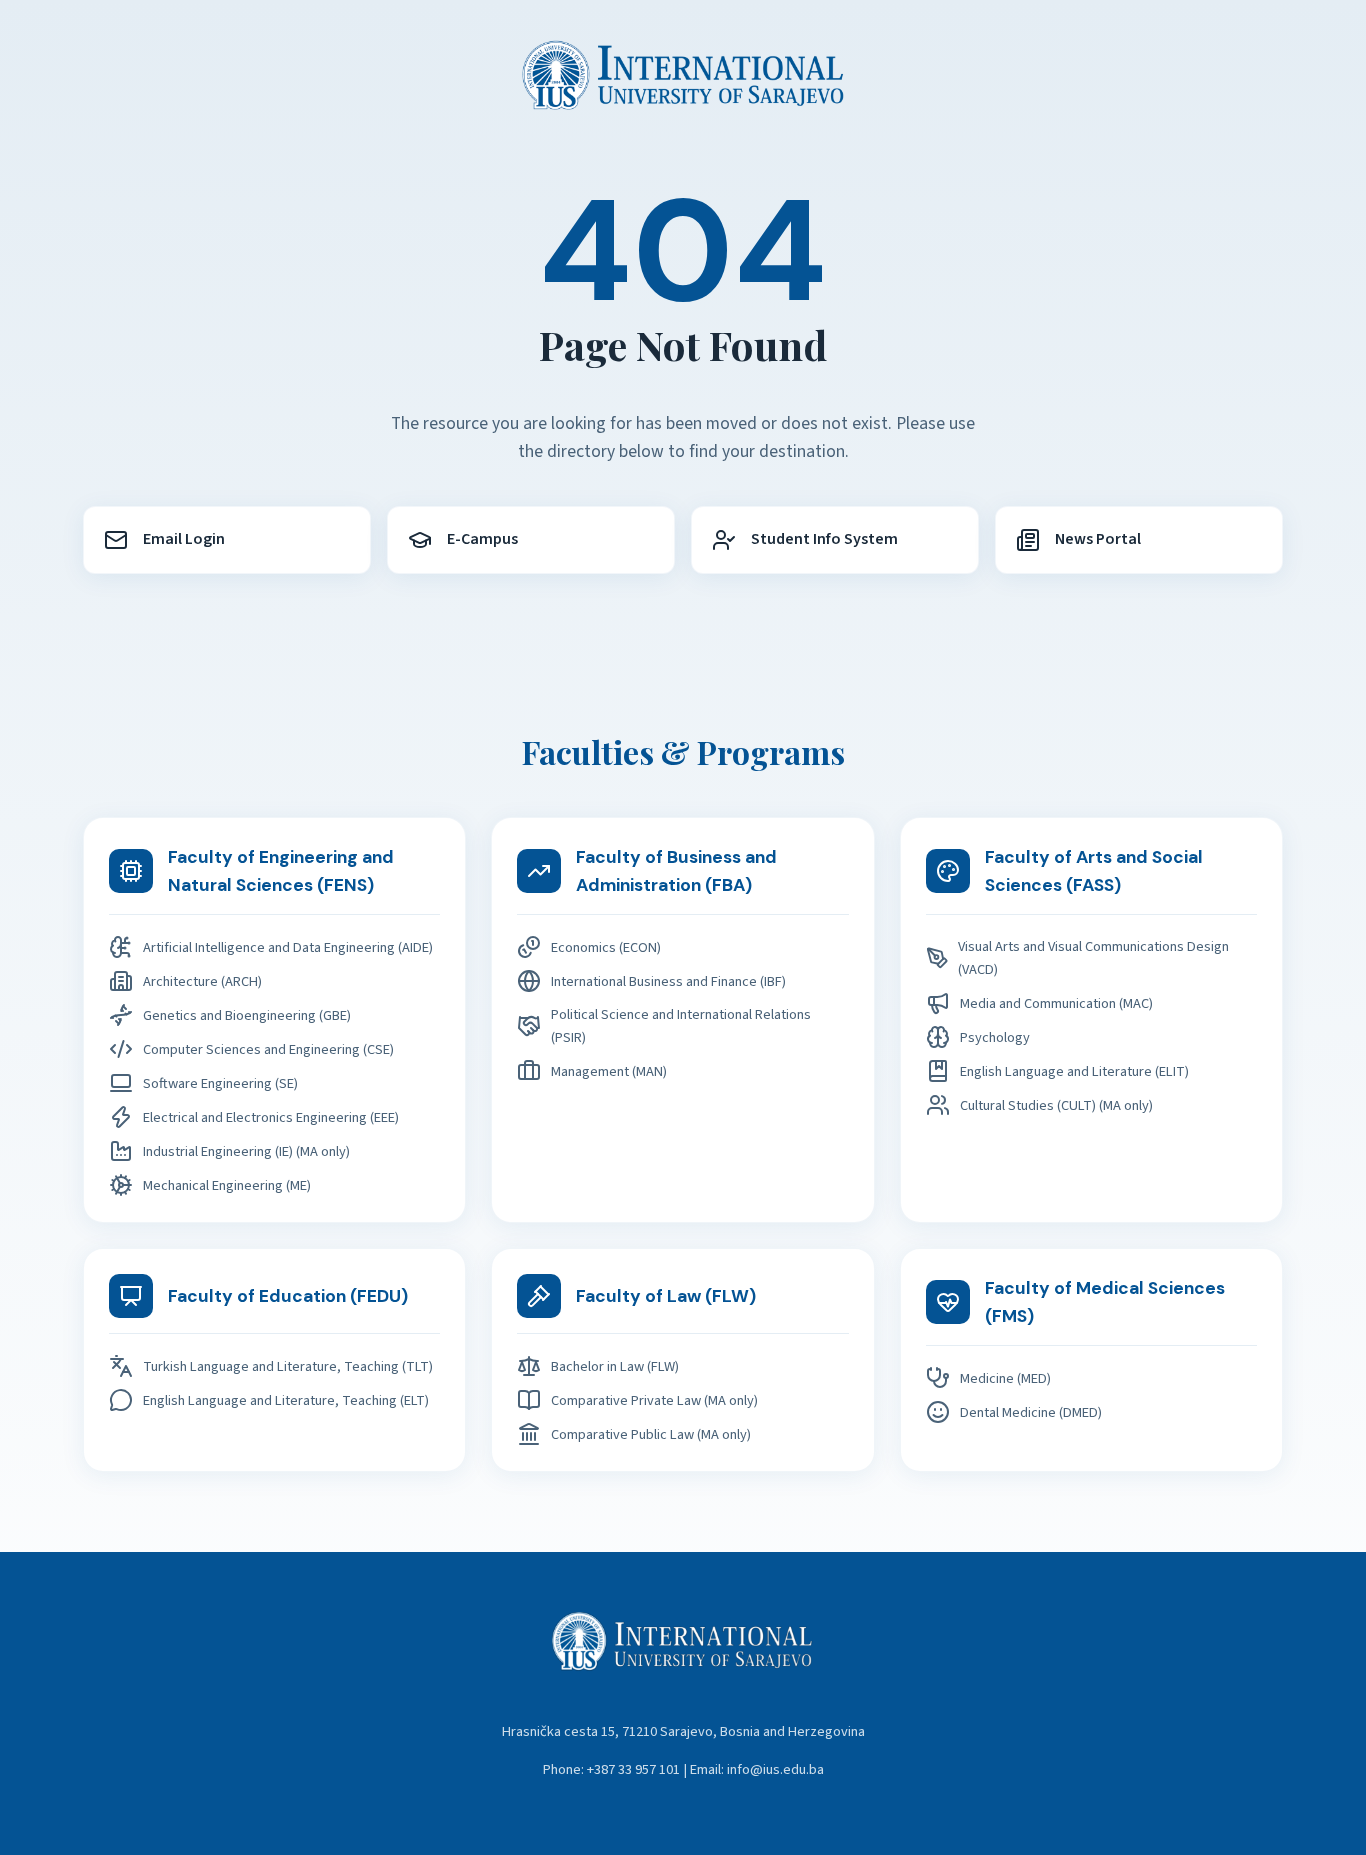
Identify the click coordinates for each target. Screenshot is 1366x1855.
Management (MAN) (609, 1071)
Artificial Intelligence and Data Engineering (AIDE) (288, 947)
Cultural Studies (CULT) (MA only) (1056, 1105)
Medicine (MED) (1005, 1378)
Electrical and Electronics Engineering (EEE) (271, 1117)
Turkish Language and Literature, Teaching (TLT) (288, 1366)
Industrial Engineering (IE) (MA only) (246, 1151)
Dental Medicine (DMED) (1031, 1412)
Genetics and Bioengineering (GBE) (247, 1015)
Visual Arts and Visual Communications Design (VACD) (1093, 958)
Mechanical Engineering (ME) (227, 1185)
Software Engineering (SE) (220, 1083)
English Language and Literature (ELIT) (1074, 1071)
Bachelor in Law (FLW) (615, 1366)
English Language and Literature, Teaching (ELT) (286, 1400)
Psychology (995, 1037)
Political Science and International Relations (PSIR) (681, 1026)
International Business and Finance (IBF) (668, 981)
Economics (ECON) (606, 947)
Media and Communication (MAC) (1056, 1003)
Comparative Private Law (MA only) (654, 1400)
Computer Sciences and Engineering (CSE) (268, 1049)
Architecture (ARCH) (202, 981)
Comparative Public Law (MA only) (651, 1434)
